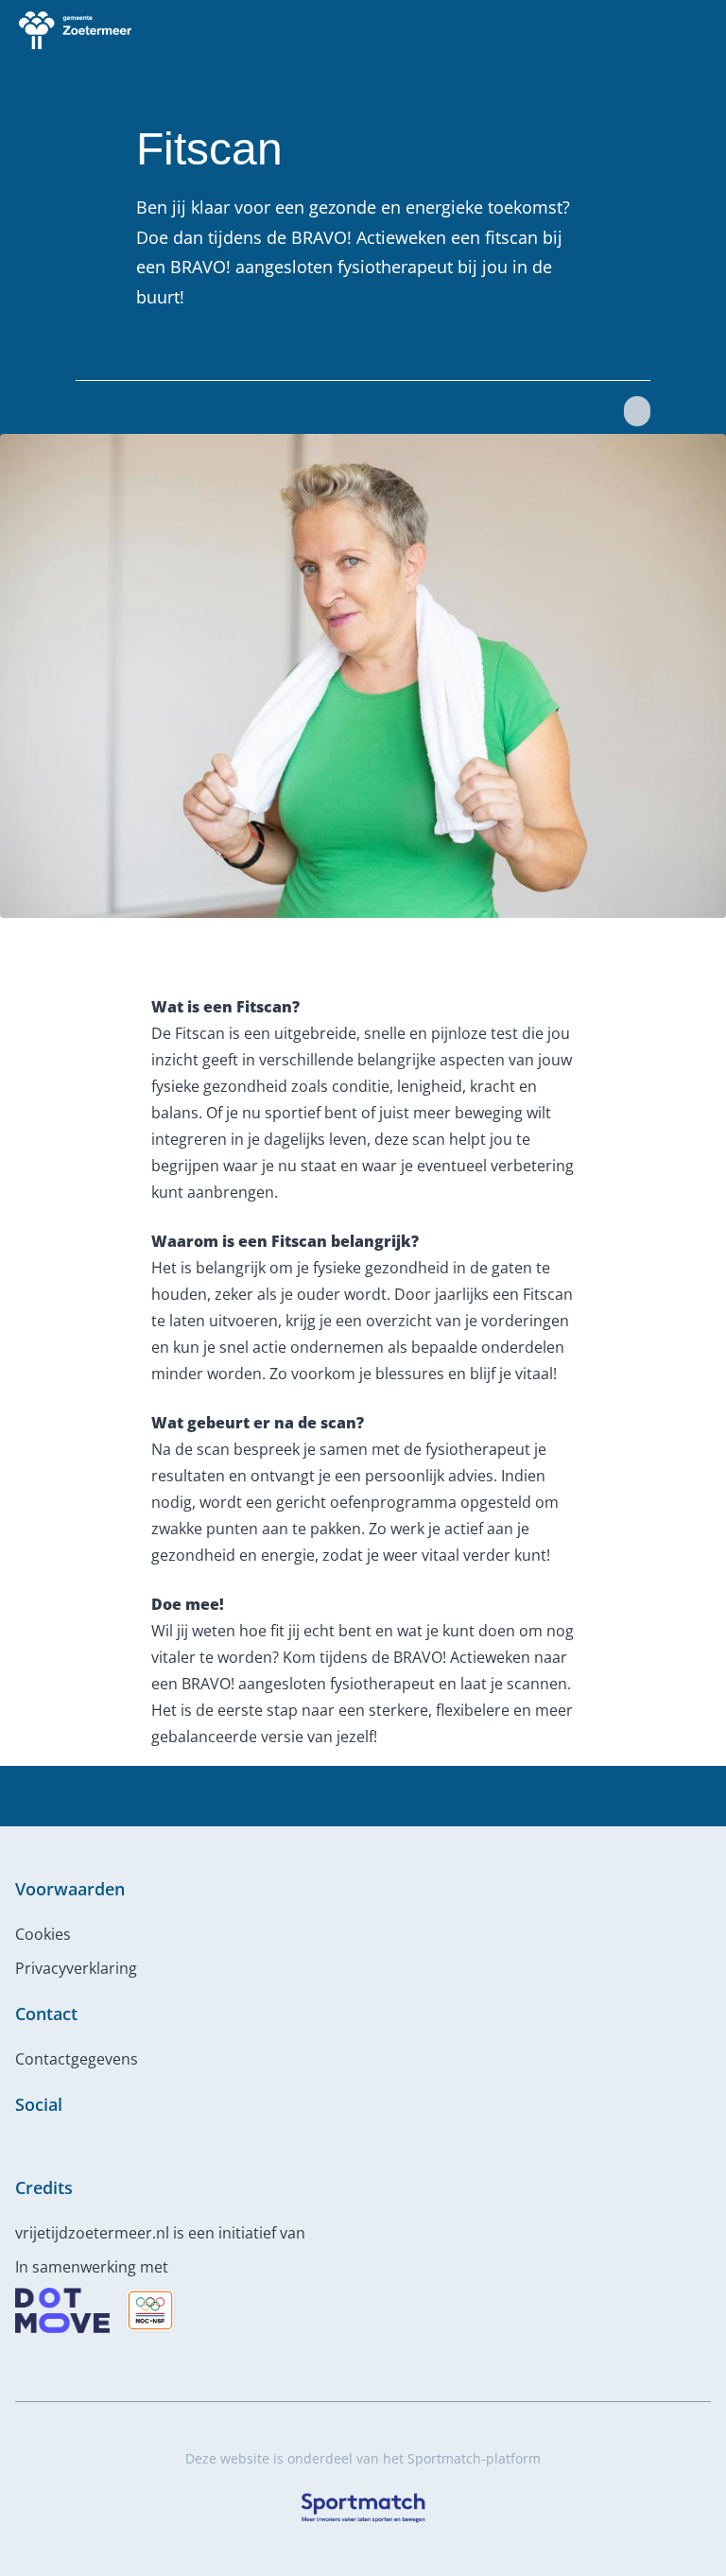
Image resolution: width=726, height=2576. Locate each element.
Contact (46, 2014)
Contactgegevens (77, 2059)
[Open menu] (694, 30)
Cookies (43, 1934)
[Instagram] (53, 2146)
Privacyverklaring (76, 1968)
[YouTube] (83, 2146)
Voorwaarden (70, 1889)
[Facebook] (23, 2146)
